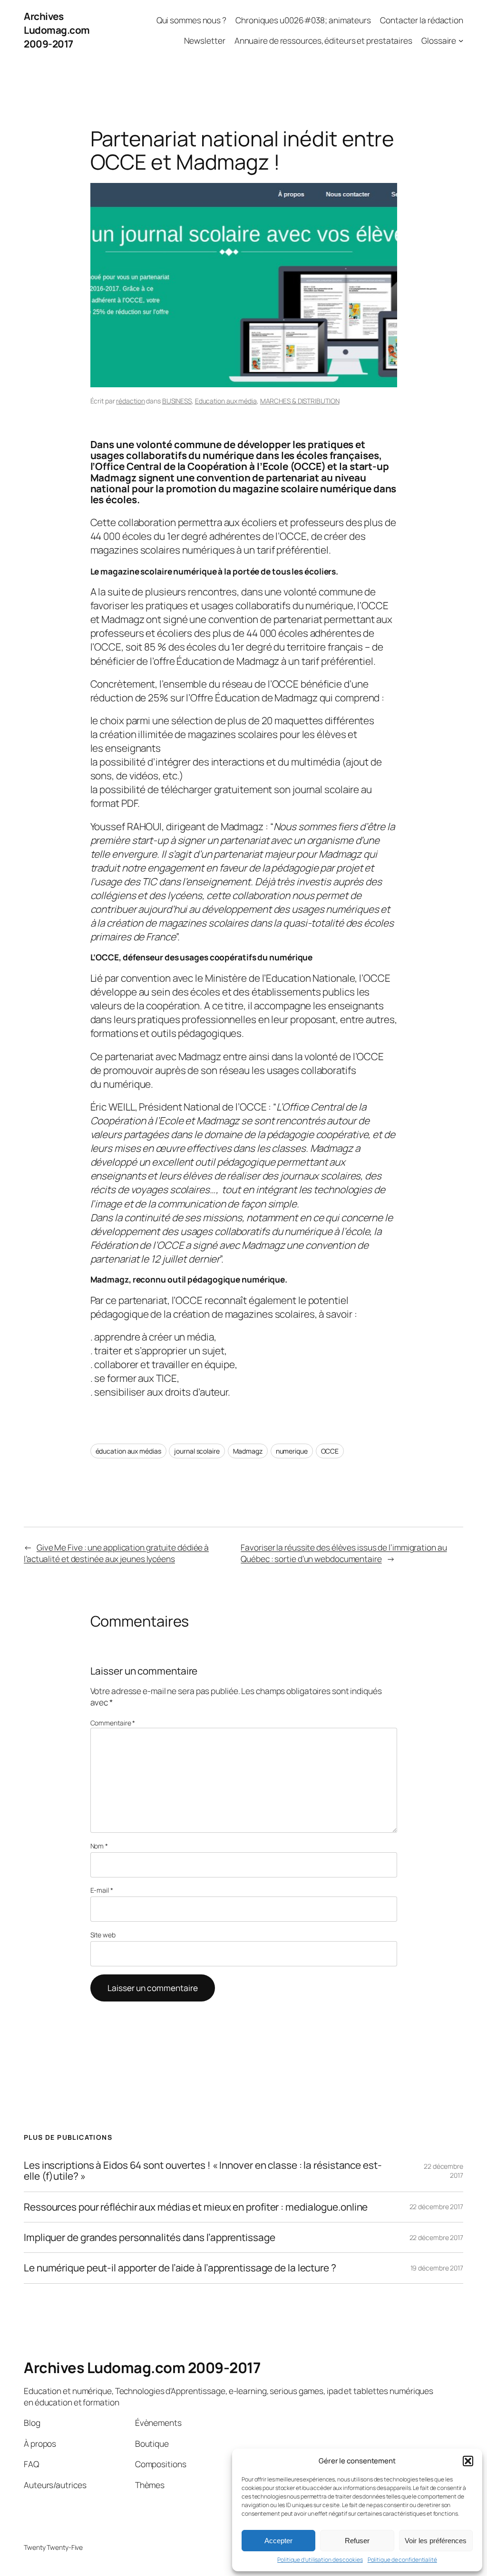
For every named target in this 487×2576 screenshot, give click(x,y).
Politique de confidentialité (402, 2560)
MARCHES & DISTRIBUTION (300, 401)
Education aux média (226, 401)
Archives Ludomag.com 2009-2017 (57, 30)
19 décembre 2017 (437, 2268)
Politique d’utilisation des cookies (320, 2560)
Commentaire (113, 1723)
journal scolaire (197, 1451)
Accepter (278, 2541)
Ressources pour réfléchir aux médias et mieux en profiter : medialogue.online (196, 2207)
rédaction (130, 401)
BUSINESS (177, 401)
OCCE (330, 1451)
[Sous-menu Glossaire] (461, 40)
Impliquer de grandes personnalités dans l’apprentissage (150, 2237)
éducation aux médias (128, 1451)
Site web (103, 1935)
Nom (99, 1846)
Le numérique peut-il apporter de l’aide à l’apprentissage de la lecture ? (180, 2268)
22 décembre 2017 (436, 2207)
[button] (468, 2461)
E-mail (102, 1890)
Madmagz (248, 1451)
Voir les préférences (436, 2541)
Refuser (357, 2541)
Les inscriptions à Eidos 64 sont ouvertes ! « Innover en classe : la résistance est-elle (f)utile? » (203, 2171)
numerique (292, 1451)
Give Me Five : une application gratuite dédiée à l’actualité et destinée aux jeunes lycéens (116, 1553)
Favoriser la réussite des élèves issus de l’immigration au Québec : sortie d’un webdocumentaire (344, 1553)
